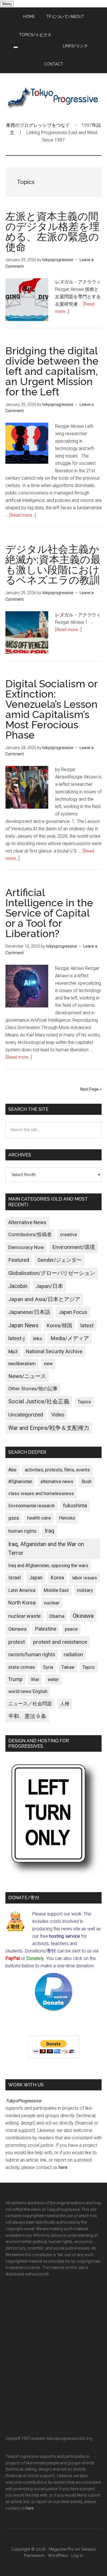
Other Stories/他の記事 (33, 1389)
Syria (48, 1667)
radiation (73, 1655)
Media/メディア (70, 1338)
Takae (68, 1667)
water (53, 1679)
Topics (84, 1402)
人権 (65, 1704)
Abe (12, 1470)
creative (68, 1234)
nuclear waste (25, 1616)
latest (87, 1325)
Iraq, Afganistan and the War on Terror (46, 1549)
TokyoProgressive (54, 97)
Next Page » (91, 1089)
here (63, 2167)
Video (58, 1415)
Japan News (23, 1325)
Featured (19, 1260)
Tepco (89, 1667)
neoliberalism (22, 1364)
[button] (16, 47)
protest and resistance (60, 1642)
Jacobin (18, 1286)
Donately (35, 1958)
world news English (28, 1691)
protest (17, 1642)
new (48, 1363)
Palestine (46, 1629)
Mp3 (13, 1352)
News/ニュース (27, 1376)
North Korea (22, 1603)
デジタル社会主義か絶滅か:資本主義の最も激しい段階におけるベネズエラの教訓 (53, 565)
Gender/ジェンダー (59, 1260)
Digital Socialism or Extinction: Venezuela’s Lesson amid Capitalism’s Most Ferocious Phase (52, 709)
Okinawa (83, 1616)
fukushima (75, 1505)
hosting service (64, 1936)
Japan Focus (73, 1312)
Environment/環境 (74, 1247)
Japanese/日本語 (29, 1312)
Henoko (67, 1518)
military (85, 1590)
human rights (22, 1531)
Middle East (56, 1590)
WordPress (58, 2555)
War (35, 1679)
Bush (87, 1482)
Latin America (22, 1590)
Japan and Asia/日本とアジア (44, 1299)
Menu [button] (7, 4)
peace (71, 1629)
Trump (15, 1679)
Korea (57, 1578)
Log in (77, 2555)
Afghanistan (20, 1482)
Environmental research (32, 1506)
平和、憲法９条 (27, 1716)
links (38, 1339)
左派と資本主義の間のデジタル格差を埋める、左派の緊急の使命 (53, 232)
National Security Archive (54, 1351)
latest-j (16, 1338)
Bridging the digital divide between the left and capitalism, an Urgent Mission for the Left (52, 371)
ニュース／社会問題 (30, 1704)
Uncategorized (26, 1415)
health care (39, 1518)
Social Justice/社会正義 (39, 1401)
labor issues (85, 1578)
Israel (15, 1578)
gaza (14, 1518)
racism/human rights (32, 1655)
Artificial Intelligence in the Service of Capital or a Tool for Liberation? (49, 913)
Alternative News (27, 1222)
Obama (57, 1616)
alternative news (57, 1482)
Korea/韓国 (59, 1326)
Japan (36, 1578)
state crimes (22, 1667)
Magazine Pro (61, 2549)
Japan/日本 (49, 1286)
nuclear (52, 1603)
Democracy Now (26, 1247)
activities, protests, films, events (57, 1470)
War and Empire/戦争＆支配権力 (49, 1428)
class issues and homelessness (41, 1494)
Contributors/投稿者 (30, 1235)
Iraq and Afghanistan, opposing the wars (48, 1566)
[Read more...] (23, 515)
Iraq (50, 1531)
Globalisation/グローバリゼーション (52, 1273)
